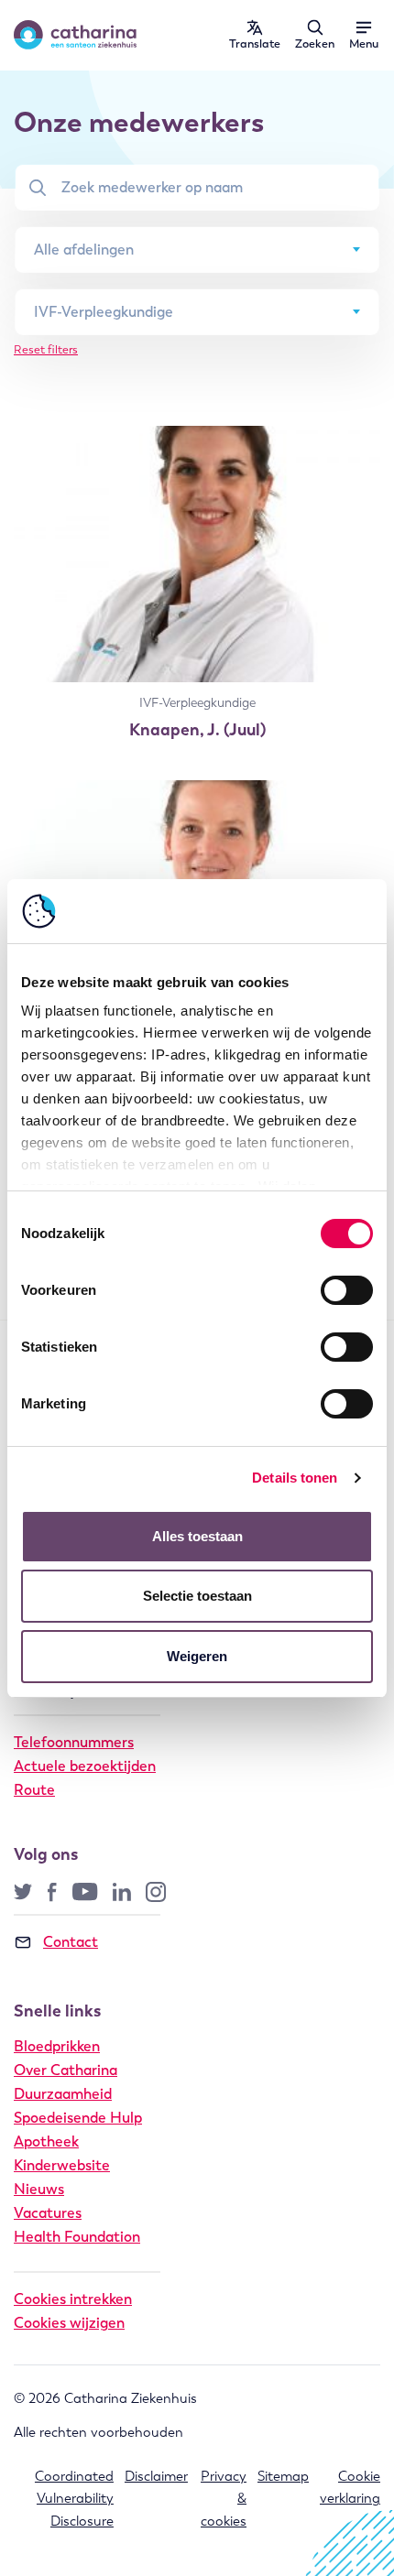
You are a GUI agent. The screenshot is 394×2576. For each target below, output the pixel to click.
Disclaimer (156, 2476)
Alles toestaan (197, 1536)
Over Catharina (66, 2070)
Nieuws (39, 2189)
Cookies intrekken (73, 2299)
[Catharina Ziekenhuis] (75, 35)
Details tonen (295, 1478)
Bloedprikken (57, 2046)
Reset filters (46, 349)
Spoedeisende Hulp (78, 2118)
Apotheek (46, 2141)
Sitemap (283, 2476)
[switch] (347, 1290)
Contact (71, 1942)
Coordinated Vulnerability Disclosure (74, 2499)
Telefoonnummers (74, 1742)
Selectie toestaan (197, 1596)
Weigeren (197, 1656)
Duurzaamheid (63, 2094)
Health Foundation (77, 2237)
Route (34, 1790)
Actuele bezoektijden (85, 1766)
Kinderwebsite (62, 2165)
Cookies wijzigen (69, 2323)
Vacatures (48, 2213)
